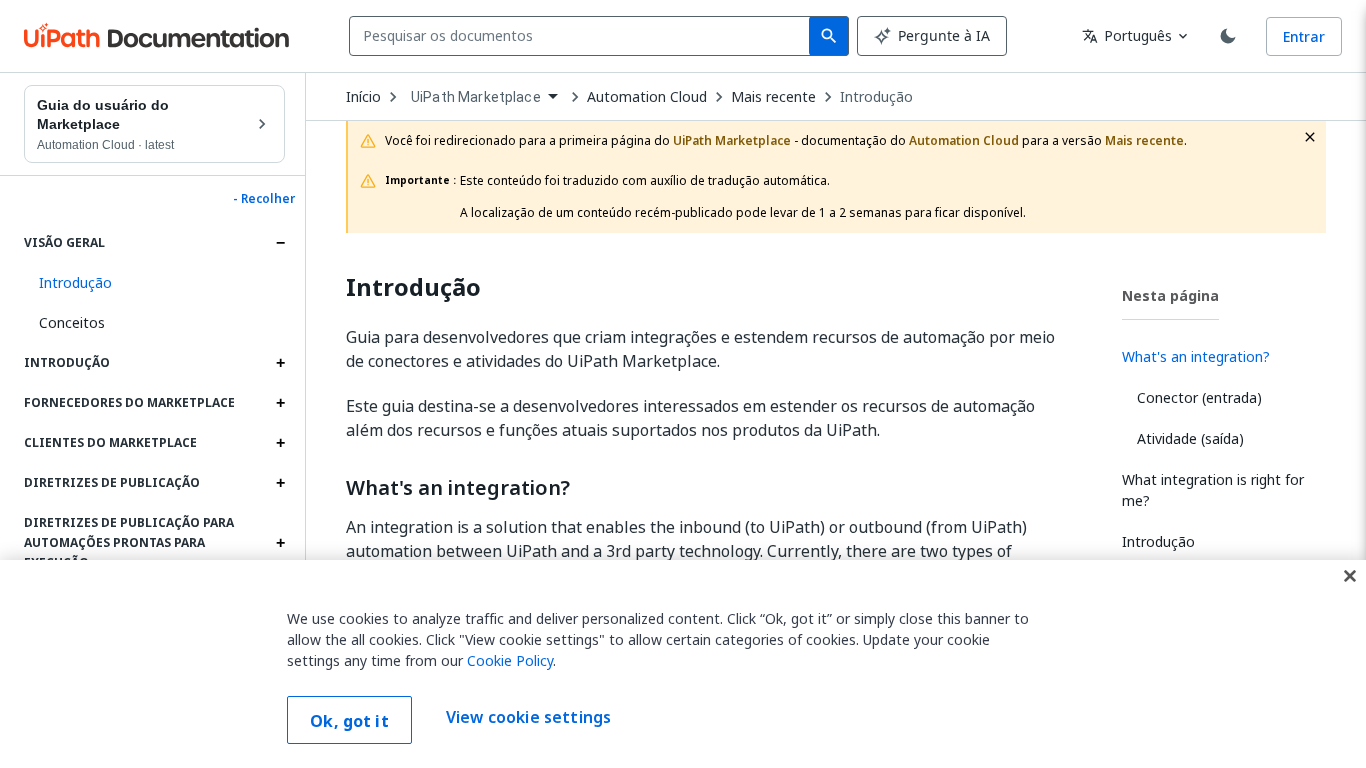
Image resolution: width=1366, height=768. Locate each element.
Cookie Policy (510, 660)
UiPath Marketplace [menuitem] (476, 97)
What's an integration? (458, 488)
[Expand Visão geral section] (280, 243)
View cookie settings (528, 718)
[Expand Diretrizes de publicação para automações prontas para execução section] (280, 543)
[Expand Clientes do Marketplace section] (280, 443)
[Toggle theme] (1228, 36)
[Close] (1350, 576)
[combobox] (583, 36)
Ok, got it (349, 721)
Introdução (876, 97)
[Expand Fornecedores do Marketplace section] (280, 403)
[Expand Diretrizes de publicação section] (280, 483)
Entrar (1304, 36)
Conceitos (72, 322)
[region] (683, 664)
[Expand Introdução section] (280, 363)
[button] (154, 283)
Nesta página (1170, 295)
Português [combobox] (1127, 35)
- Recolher (264, 199)
